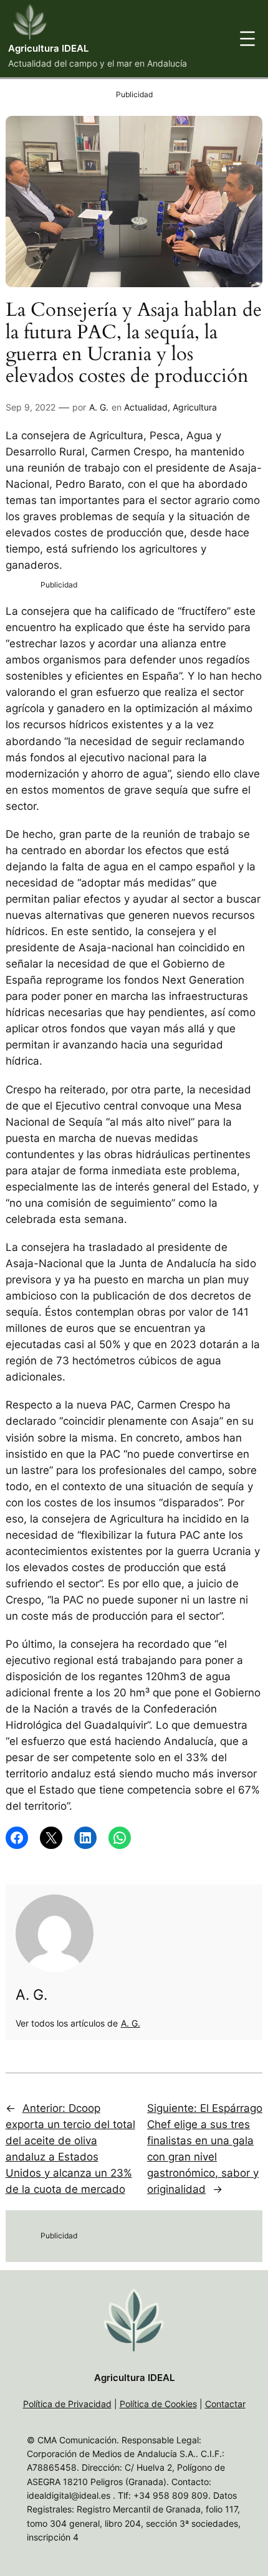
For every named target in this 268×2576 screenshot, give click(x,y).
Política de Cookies (158, 2404)
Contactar (225, 2404)
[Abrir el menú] (247, 39)
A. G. (99, 407)
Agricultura (195, 407)
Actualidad (146, 407)
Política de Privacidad (67, 2404)
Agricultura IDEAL (48, 49)
